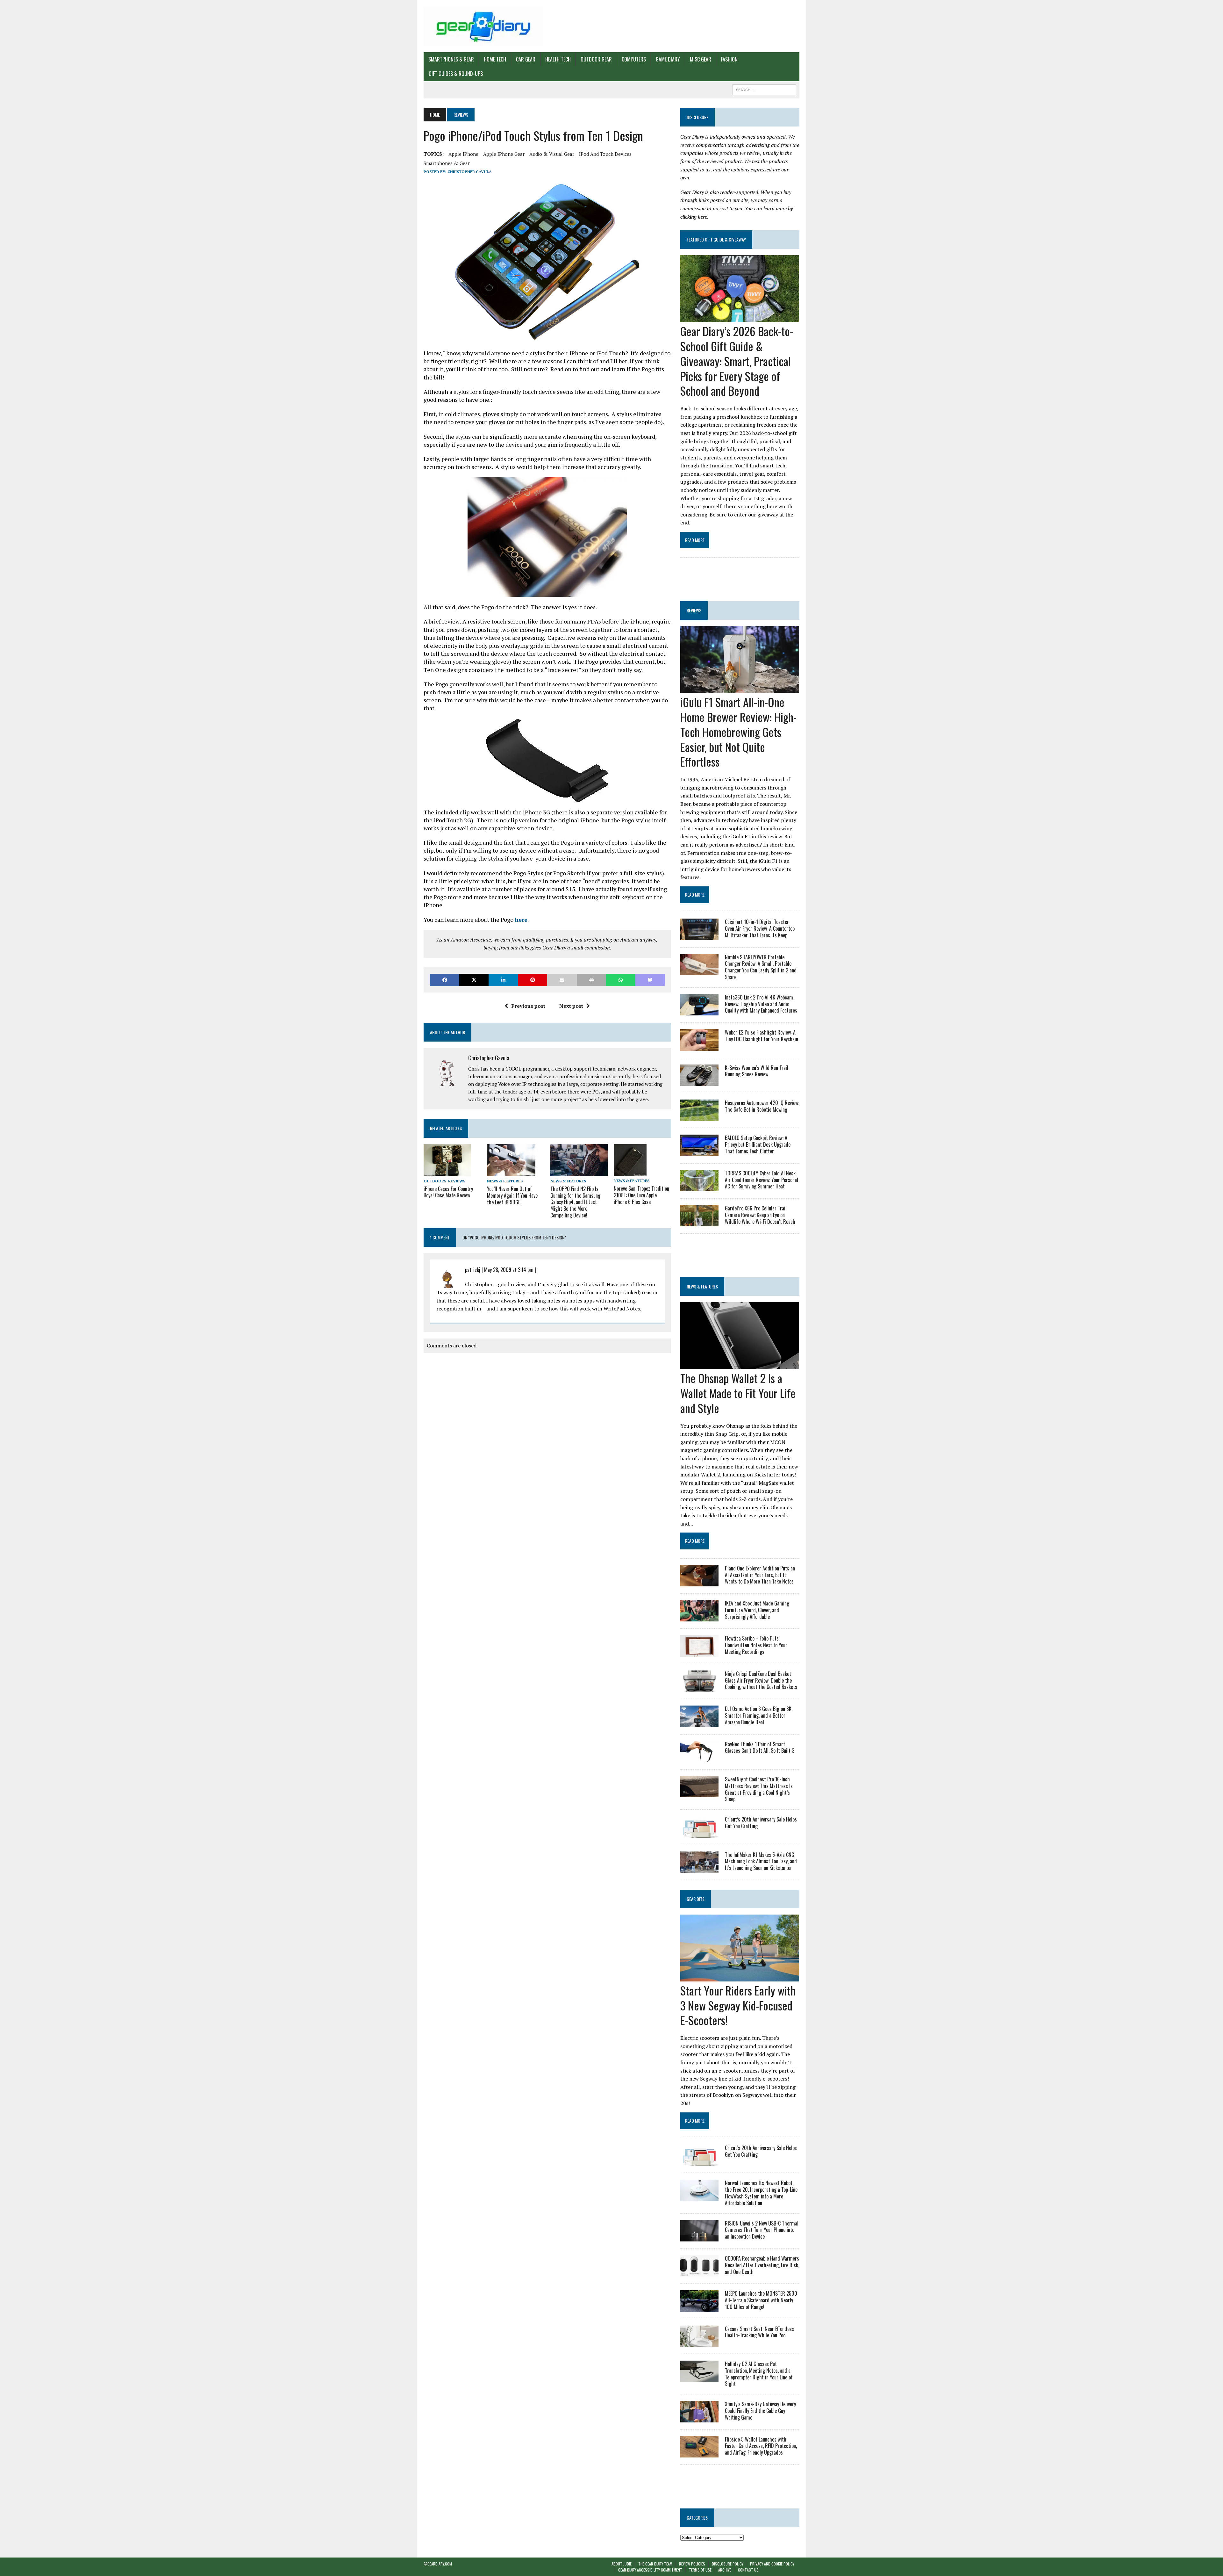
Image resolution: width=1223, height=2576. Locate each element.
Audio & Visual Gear (552, 154)
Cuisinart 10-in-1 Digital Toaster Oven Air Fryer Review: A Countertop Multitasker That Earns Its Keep (760, 928)
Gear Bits (696, 1899)
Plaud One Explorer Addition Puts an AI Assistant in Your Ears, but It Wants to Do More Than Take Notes (760, 1575)
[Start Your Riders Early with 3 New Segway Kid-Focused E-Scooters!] (740, 1977)
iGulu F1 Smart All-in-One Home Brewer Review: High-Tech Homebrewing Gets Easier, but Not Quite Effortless (738, 732)
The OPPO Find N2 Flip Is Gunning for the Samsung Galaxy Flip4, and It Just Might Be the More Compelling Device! (575, 1202)
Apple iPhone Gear (504, 154)
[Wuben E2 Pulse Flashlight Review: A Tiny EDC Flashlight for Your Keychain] (699, 1046)
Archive (725, 2570)
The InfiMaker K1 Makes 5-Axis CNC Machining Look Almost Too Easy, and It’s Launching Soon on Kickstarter (761, 1861)
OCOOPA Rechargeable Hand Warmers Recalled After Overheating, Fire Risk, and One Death (762, 2265)
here (521, 920)
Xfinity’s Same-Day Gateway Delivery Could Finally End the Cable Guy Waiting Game (760, 2411)
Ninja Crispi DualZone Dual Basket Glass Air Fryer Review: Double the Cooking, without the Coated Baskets (761, 1680)
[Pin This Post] (533, 980)
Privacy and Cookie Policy (772, 2564)
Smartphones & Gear (451, 59)
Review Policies (692, 2564)
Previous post (528, 1006)
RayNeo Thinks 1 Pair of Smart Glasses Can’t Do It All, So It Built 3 (760, 1747)
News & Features (505, 1181)
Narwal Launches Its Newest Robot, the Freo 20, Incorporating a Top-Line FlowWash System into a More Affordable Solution (761, 2193)
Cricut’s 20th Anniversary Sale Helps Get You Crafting (761, 1823)
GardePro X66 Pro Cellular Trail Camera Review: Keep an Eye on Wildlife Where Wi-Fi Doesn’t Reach (760, 1215)
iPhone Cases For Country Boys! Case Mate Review (448, 1192)
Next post (571, 1006)
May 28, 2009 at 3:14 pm (509, 1270)
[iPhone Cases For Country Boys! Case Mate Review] (447, 1172)
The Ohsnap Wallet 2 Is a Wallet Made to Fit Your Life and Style (738, 1393)
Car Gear (526, 59)
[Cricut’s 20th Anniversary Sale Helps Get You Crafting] (699, 1833)
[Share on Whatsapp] (621, 980)
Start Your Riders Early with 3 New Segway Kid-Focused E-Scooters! (738, 2005)
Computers (634, 59)
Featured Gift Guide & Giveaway (716, 239)
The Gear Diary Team (655, 2564)
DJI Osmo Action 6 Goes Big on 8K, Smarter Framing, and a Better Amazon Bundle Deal (759, 1715)
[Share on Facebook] (445, 980)
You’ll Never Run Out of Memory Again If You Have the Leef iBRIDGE (512, 1195)
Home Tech (495, 59)
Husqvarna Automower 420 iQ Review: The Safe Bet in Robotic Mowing (762, 1106)
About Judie (622, 2564)
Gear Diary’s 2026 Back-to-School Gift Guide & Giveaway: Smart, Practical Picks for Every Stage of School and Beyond (737, 361)
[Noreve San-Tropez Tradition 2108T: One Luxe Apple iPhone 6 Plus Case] (630, 1172)
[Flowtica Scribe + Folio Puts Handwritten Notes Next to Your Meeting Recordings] (699, 1652)
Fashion (729, 59)
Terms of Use (700, 2570)
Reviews (457, 1181)
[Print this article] (591, 980)
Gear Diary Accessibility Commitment (650, 2570)
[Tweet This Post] (474, 980)
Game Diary (668, 59)
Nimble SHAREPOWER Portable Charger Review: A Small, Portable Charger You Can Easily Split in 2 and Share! (761, 967)
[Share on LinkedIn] (503, 980)
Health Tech (558, 59)
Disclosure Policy (728, 2564)
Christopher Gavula (470, 172)
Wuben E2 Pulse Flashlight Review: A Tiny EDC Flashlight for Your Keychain (762, 1036)
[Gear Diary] (483, 26)
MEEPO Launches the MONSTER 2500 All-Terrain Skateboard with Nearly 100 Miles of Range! (761, 2300)
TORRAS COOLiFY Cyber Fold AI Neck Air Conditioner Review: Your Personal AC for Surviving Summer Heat (762, 1180)
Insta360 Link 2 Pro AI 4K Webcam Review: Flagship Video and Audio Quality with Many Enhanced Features (761, 1004)
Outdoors (435, 1181)
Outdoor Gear (596, 59)
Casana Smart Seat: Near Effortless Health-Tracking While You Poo (759, 2332)
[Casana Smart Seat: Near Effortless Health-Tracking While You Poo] (699, 2342)
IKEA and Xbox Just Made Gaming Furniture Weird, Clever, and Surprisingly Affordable (757, 1610)
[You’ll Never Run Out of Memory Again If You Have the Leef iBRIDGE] (511, 1172)
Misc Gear (701, 59)
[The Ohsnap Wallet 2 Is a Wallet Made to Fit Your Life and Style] (740, 1365)
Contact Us (748, 2570)
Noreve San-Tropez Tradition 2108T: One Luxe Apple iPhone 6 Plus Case (641, 1195)
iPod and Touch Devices (605, 154)
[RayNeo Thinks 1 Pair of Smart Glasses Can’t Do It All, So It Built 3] (699, 1758)
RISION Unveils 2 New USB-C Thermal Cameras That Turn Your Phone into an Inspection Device (762, 2230)
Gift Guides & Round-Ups (456, 74)
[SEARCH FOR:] (764, 89)
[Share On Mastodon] (650, 980)
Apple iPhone (463, 154)
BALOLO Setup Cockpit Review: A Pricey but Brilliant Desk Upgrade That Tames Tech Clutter (758, 1144)
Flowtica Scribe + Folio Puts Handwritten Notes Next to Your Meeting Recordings (756, 1645)
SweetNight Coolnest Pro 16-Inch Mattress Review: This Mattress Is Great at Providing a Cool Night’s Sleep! (759, 1789)
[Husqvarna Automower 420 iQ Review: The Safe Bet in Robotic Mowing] (699, 1117)
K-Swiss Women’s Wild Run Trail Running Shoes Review (757, 1071)
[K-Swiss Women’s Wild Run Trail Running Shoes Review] (699, 1081)
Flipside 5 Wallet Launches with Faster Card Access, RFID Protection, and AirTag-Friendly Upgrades (761, 2446)
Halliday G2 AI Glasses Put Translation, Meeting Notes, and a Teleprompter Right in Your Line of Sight (759, 2374)
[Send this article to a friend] (562, 980)
